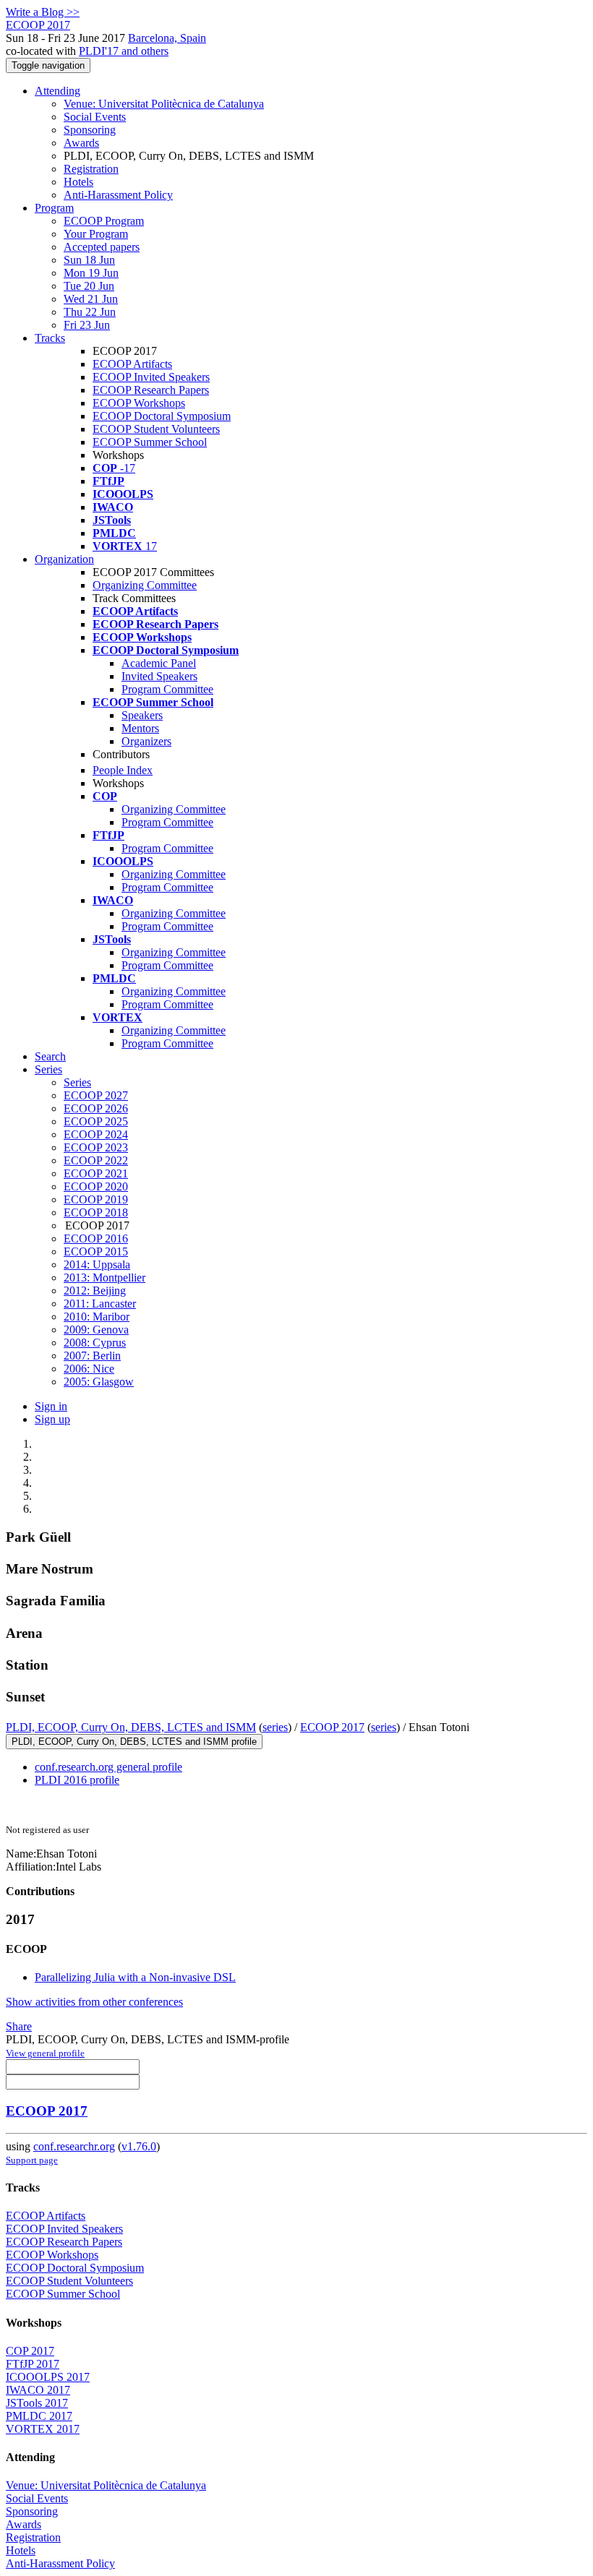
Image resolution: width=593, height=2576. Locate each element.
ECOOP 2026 (96, 1108)
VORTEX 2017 (43, 2429)
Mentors (140, 728)
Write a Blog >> (43, 12)
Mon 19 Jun (91, 273)
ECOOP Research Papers (151, 390)
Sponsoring (90, 130)
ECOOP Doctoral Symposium (162, 416)
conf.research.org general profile (108, 1767)
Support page (32, 2160)
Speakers (142, 715)
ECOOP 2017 (332, 1727)
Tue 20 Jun (89, 286)
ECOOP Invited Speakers (151, 377)
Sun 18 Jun (89, 260)
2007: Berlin (92, 1356)
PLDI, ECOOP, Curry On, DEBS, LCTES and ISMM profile (134, 1742)
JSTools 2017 (37, 2403)
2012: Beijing (95, 1291)
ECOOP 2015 (96, 1251)
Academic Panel (159, 663)
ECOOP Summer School (150, 442)
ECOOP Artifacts (132, 364)
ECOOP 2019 (96, 1199)
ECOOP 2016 (96, 1238)
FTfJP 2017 (33, 2364)
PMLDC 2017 (39, 2416)
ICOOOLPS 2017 (48, 2377)
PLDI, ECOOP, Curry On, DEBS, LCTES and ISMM (131, 1727)
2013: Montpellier (104, 1278)
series (275, 1727)
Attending (57, 91)
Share (19, 2026)
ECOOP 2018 (96, 1212)
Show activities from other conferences (94, 2002)
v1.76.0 (139, 2146)
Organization (64, 559)
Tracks (50, 338)
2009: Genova (96, 1330)
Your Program (96, 234)
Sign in (51, 1406)
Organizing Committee (145, 585)
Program (54, 208)
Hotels (78, 182)
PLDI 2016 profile (77, 1780)
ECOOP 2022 (96, 1160)
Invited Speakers (159, 676)
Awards (81, 143)
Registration (91, 169)
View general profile (45, 2053)
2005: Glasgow (99, 1382)
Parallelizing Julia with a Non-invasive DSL (135, 1977)
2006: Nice (89, 1369)
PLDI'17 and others (124, 51)
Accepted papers (102, 247)
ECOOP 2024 (96, 1134)
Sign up (52, 1419)
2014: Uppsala (97, 1265)
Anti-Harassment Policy (118, 195)
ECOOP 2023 (96, 1147)
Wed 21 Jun (91, 299)
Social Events (95, 117)
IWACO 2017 (38, 2390)
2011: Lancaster (100, 1304)
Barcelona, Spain (167, 38)
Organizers (146, 741)
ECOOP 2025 (96, 1121)
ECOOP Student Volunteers (156, 429)
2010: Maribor (97, 1317)
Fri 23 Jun (87, 325)
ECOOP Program (104, 221)
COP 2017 (30, 2351)
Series (77, 1082)
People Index (123, 770)
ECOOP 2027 (96, 1095)
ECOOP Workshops (139, 403)
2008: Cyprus (95, 1343)
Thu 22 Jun (90, 312)
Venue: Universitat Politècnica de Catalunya (164, 104)
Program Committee (167, 689)
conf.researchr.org (74, 2146)
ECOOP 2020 (96, 1186)
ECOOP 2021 (96, 1173)
